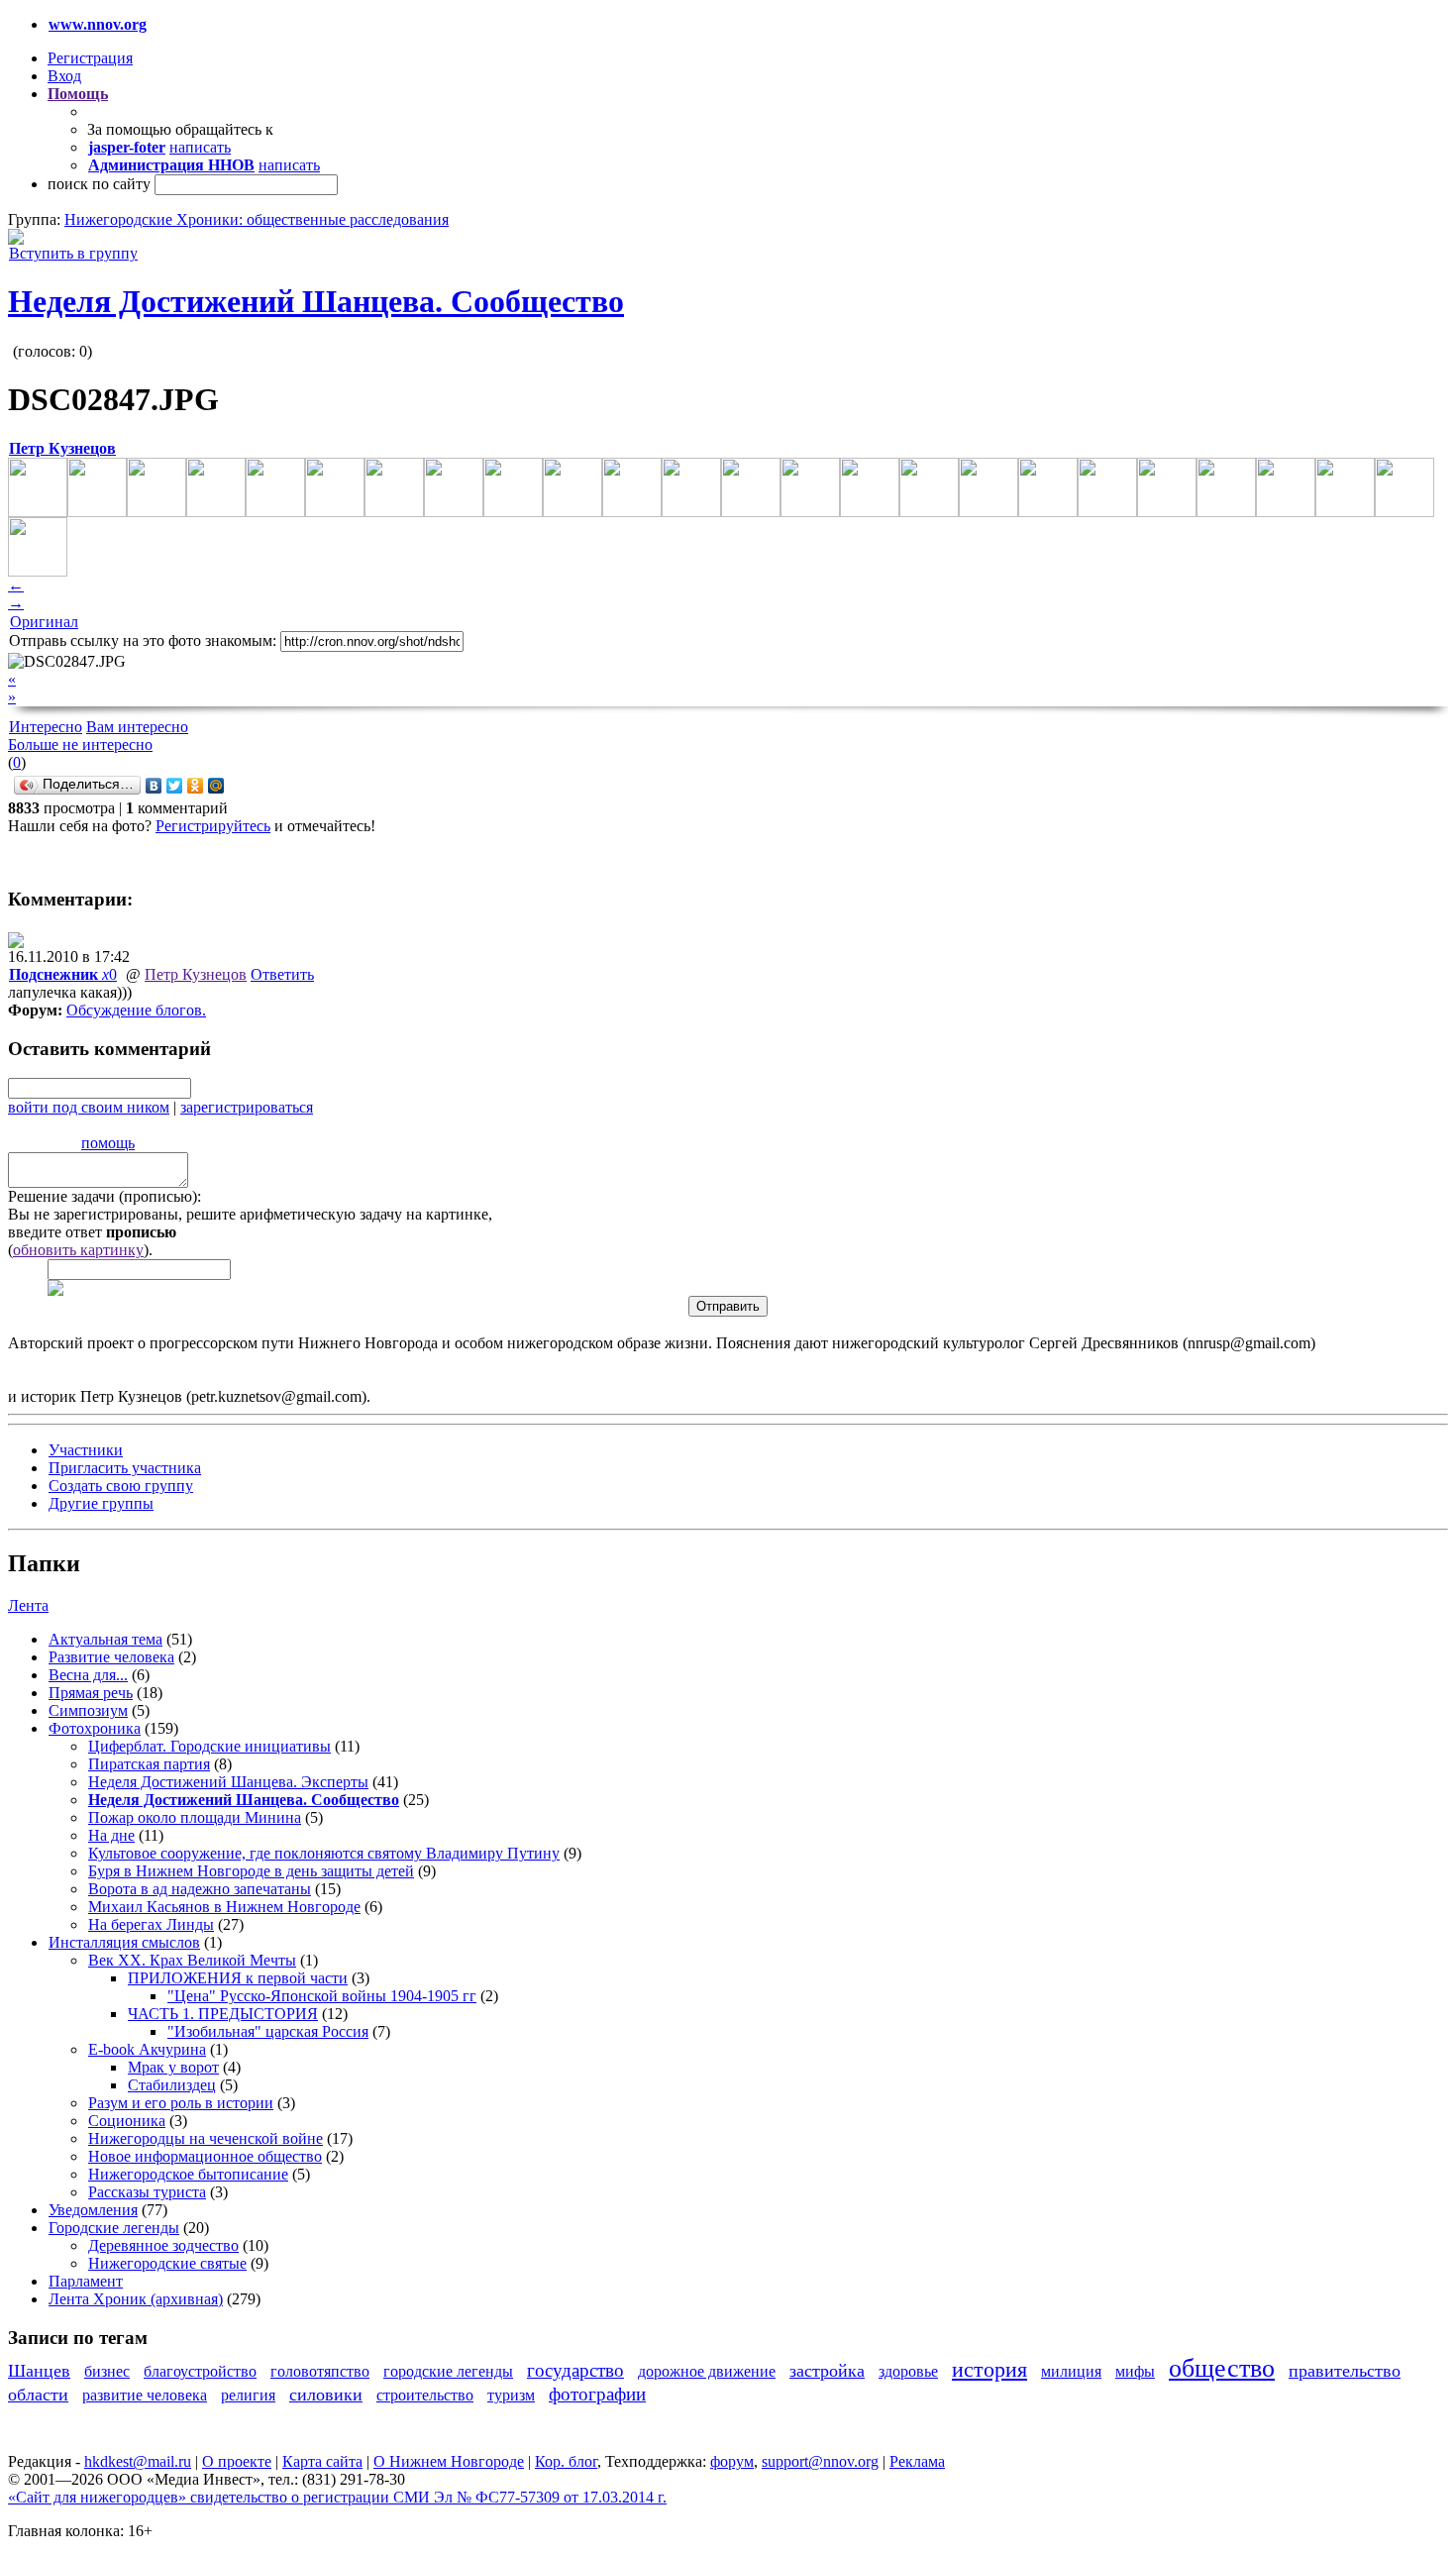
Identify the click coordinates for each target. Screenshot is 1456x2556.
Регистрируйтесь (213, 826)
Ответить (282, 974)
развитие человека (145, 2395)
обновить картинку (78, 1250)
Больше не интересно (80, 745)
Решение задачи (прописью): (104, 1196)
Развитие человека (111, 1657)
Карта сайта (322, 2461)
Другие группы (101, 1503)
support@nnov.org (820, 2461)
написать (200, 147)
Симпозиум (88, 1710)
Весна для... (88, 1675)
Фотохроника (95, 1728)
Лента (28, 1605)
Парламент (86, 2281)
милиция (1071, 2371)
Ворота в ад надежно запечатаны (200, 1889)
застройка (827, 2371)
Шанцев (39, 2371)
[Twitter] (175, 786)
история (989, 2369)
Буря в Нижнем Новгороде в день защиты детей (251, 1871)
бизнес (107, 2371)
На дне (111, 1835)
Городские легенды (114, 2228)
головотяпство (320, 2371)
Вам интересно (137, 727)
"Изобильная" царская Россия (268, 2031)
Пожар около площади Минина (195, 1817)
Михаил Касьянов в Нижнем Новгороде (224, 1907)
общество (1222, 2368)
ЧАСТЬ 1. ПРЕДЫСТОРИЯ (223, 2014)
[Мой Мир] (216, 786)
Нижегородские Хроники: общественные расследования (257, 219)
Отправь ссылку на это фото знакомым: (143, 640)
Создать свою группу (121, 1486)
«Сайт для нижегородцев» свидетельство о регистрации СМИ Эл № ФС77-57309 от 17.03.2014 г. (337, 2497)
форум (732, 2461)
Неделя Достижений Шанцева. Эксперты (228, 1782)
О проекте (237, 2461)
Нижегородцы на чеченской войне (206, 2138)
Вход (64, 76)
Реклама (917, 2461)
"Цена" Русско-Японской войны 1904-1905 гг (322, 1996)
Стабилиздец (172, 2085)
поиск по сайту (99, 184)
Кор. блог (566, 2461)
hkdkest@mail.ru (138, 2461)
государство (575, 2370)
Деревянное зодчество (163, 2245)
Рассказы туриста (147, 2192)
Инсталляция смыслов (124, 1942)
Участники (86, 1450)
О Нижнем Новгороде (449, 2461)
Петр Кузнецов (196, 974)
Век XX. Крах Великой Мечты (192, 1960)
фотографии (597, 2394)
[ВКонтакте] (154, 786)
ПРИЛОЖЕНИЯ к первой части (238, 1978)
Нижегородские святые (167, 2263)
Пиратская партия (149, 1764)
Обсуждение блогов (134, 1010)
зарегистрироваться (247, 1107)
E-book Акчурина (147, 2049)
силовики (326, 2395)
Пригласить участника (125, 1468)
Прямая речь (91, 1693)
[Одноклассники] (196, 786)
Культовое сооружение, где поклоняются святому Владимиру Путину (324, 1853)
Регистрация (90, 58)
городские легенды (448, 2371)
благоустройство (200, 2371)
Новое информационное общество (205, 2156)
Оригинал (44, 622)
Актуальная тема (105, 1639)
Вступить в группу (73, 253)
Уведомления (93, 2210)
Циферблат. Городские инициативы (209, 1746)
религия (248, 2395)
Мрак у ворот (173, 2067)
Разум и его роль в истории (181, 2103)
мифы (1135, 2371)
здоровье (908, 2371)
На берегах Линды (151, 1924)
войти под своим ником (89, 1107)
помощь (108, 1143)
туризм (511, 2395)
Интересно (46, 727)
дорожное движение (707, 2371)
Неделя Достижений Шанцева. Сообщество (316, 301)
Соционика (127, 2121)
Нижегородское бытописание (188, 2174)
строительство (425, 2395)
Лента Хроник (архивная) (136, 2299)
